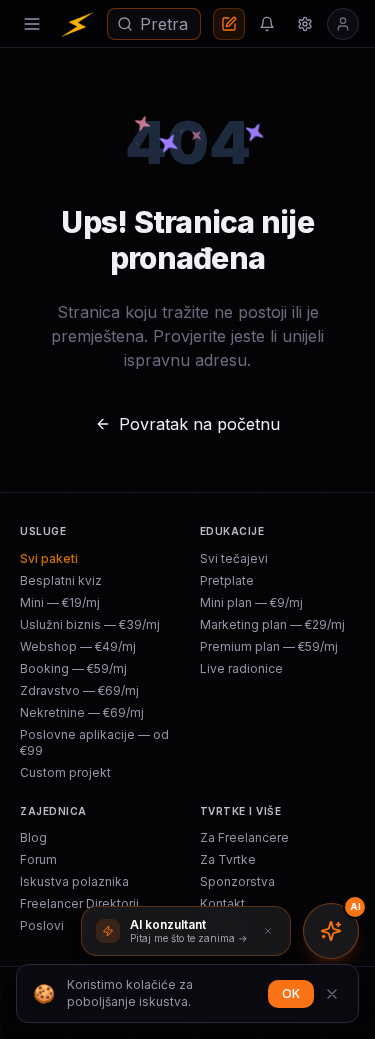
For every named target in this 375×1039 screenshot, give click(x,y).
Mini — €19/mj (60, 602)
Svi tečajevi (234, 558)
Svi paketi (49, 558)
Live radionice (241, 668)
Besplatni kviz (61, 580)
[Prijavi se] (343, 24)
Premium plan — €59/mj (269, 646)
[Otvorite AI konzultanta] (331, 931)
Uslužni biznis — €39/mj (90, 624)
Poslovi (42, 925)
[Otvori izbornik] (32, 24)
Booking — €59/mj (73, 668)
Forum (38, 859)
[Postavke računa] (305, 24)
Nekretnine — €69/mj (82, 712)
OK (291, 993)
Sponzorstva (237, 881)
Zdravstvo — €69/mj (79, 690)
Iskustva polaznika (74, 881)
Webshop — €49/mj (78, 646)
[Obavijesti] (267, 24)
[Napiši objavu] (229, 24)
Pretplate (227, 580)
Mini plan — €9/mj (251, 602)
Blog (33, 837)
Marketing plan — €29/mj (272, 624)
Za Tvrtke (228, 859)
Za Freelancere (244, 837)
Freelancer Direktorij (79, 903)
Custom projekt (65, 772)
